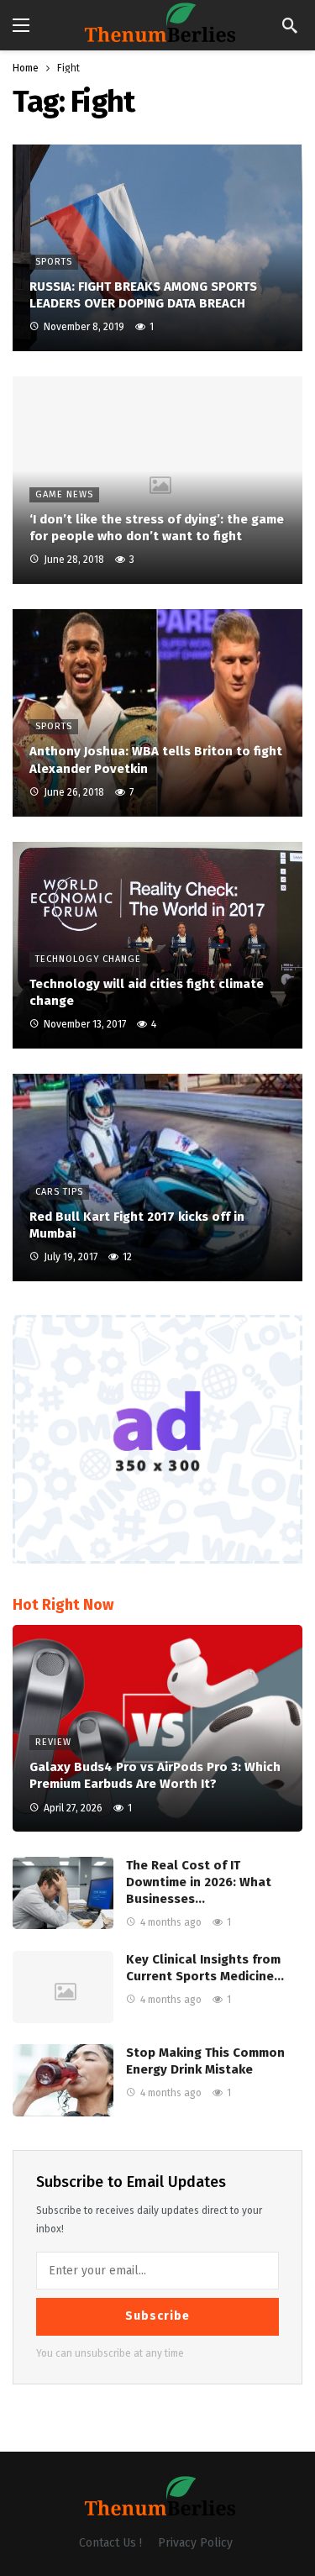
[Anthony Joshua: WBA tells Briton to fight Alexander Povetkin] (157, 713)
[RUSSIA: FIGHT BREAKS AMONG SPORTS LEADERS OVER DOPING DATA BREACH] (157, 248)
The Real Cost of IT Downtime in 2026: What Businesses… (199, 1882)
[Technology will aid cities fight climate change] (157, 946)
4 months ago (171, 1922)
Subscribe (157, 2316)
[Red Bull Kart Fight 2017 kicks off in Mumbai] (157, 1178)
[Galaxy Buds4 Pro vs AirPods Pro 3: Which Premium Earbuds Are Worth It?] (157, 1729)
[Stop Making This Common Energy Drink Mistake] (63, 2080)
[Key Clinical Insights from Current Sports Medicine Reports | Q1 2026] (63, 1987)
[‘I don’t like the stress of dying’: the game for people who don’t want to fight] (157, 480)
